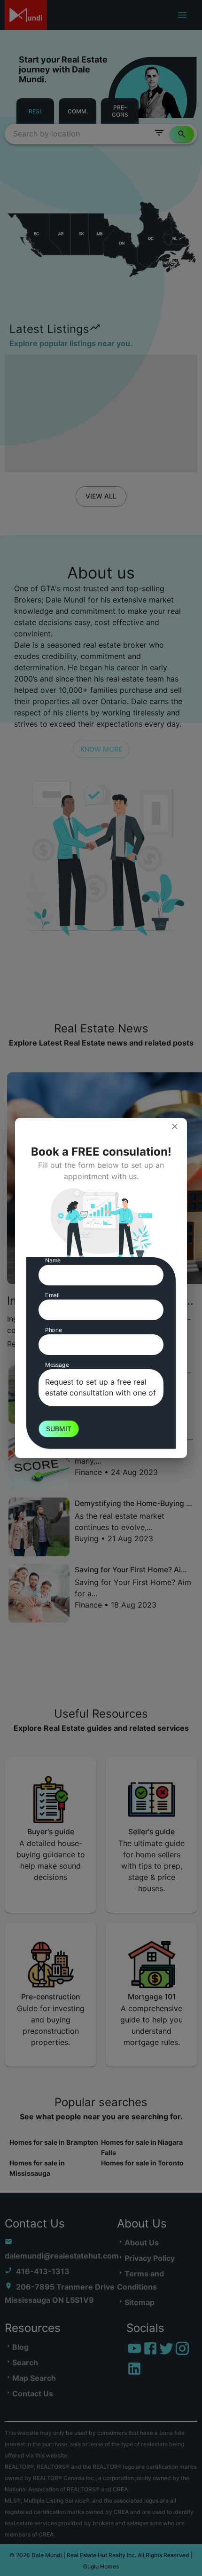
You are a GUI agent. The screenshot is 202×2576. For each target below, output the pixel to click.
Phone (53, 1330)
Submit (59, 1429)
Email (52, 1295)
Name (53, 1260)
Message (57, 1365)
